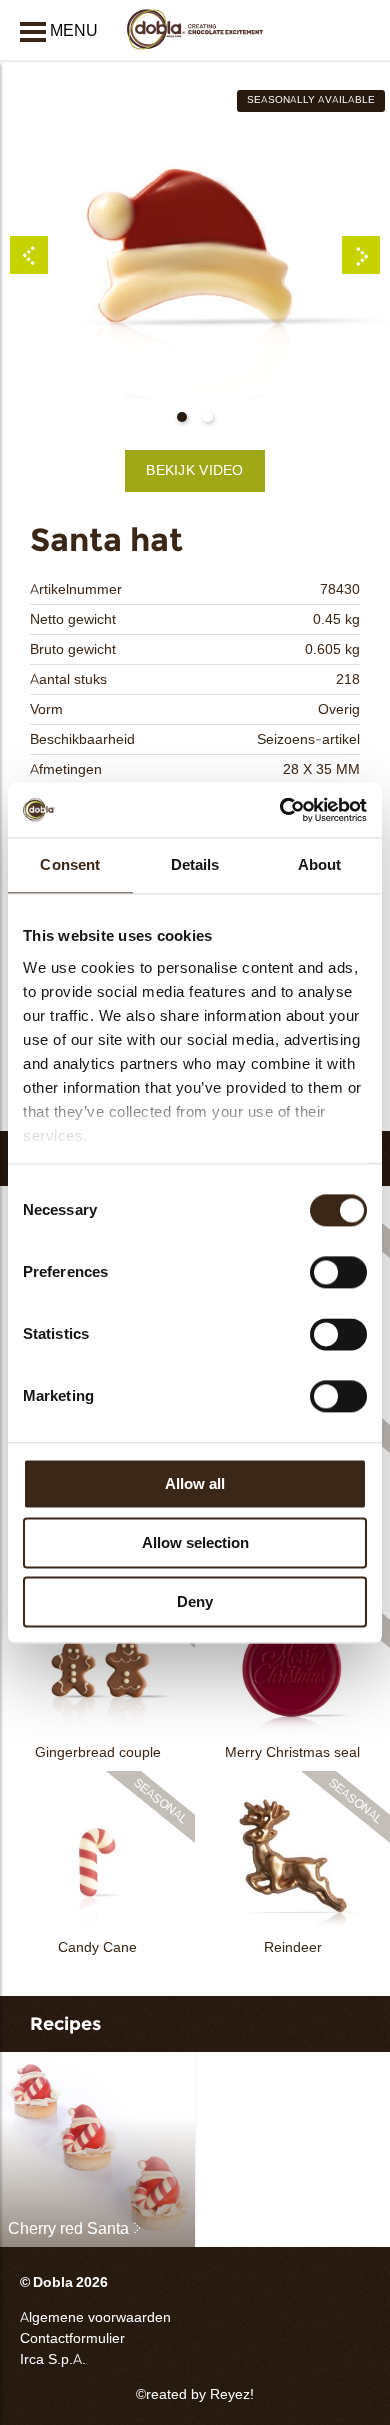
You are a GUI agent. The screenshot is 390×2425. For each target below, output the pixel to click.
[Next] (361, 255)
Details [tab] (195, 864)
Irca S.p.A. (53, 2359)
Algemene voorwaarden (95, 2317)
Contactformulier (72, 2338)
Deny (195, 1601)
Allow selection (195, 1542)
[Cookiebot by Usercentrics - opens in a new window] (280, 810)
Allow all (195, 1483)
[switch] (338, 1272)
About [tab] (320, 864)
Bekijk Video (194, 470)
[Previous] (29, 255)
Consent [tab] (70, 864)
